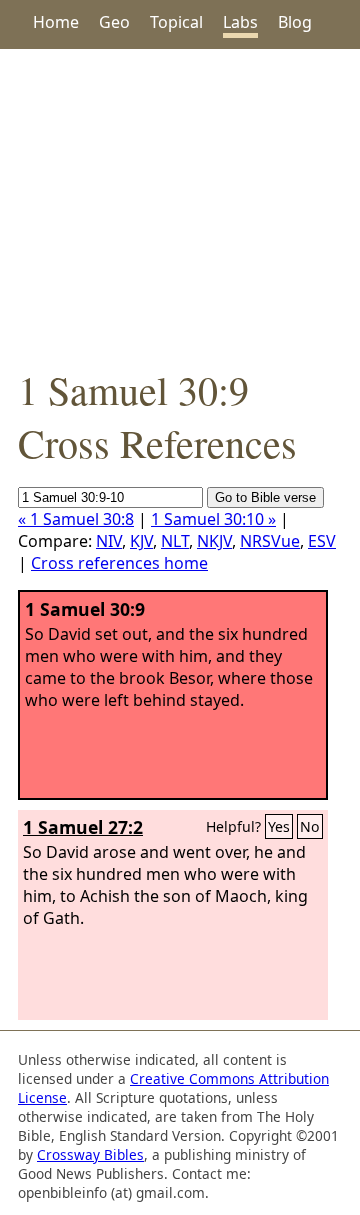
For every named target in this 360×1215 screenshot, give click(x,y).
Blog (295, 22)
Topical (176, 22)
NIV (109, 541)
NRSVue (270, 541)
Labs (240, 22)
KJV (141, 541)
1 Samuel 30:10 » (213, 519)
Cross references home (119, 563)
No (310, 826)
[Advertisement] (180, 206)
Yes (279, 826)
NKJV (214, 541)
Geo (114, 22)
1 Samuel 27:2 (83, 827)
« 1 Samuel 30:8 (76, 519)
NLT (175, 541)
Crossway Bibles (90, 1154)
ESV (322, 541)
